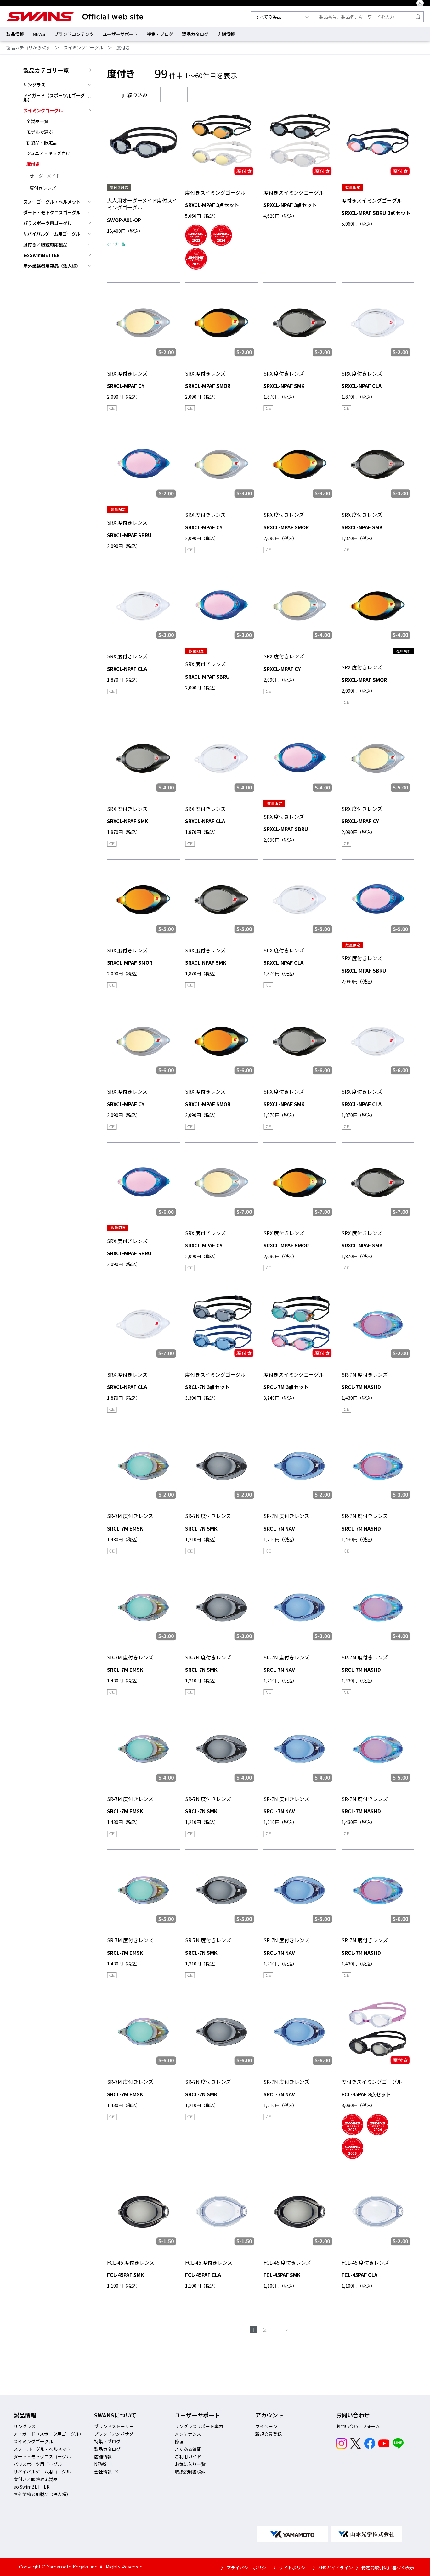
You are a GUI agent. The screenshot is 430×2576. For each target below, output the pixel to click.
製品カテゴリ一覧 (46, 70)
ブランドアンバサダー (116, 2434)
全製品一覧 (37, 121)
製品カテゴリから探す (28, 47)
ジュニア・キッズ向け (48, 153)
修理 (179, 2441)
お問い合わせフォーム (358, 2426)
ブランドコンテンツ (74, 34)
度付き (123, 47)
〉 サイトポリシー (292, 2568)
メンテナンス (188, 2434)
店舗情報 (226, 34)
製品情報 (15, 34)
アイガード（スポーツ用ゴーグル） (54, 98)
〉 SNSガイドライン (333, 2568)
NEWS (39, 34)
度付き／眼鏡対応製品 (45, 244)
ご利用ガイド (188, 2456)
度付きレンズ (43, 188)
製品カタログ (195, 34)
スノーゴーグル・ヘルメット (52, 202)
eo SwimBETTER (41, 255)
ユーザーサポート (120, 34)
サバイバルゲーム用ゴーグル (52, 234)
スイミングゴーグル (83, 47)
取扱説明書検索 (190, 2472)
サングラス (34, 85)
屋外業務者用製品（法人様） (52, 266)
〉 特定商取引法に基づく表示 (385, 2568)
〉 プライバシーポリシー (246, 2568)
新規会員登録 (269, 2434)
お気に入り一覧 (190, 2464)
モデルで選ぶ (40, 132)
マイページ (266, 2426)
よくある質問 (188, 2449)
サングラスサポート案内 (199, 2426)
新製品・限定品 (42, 142)
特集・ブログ (160, 34)
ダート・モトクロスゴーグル (52, 212)
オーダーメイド (45, 176)
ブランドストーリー (114, 2426)
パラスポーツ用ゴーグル (48, 223)
